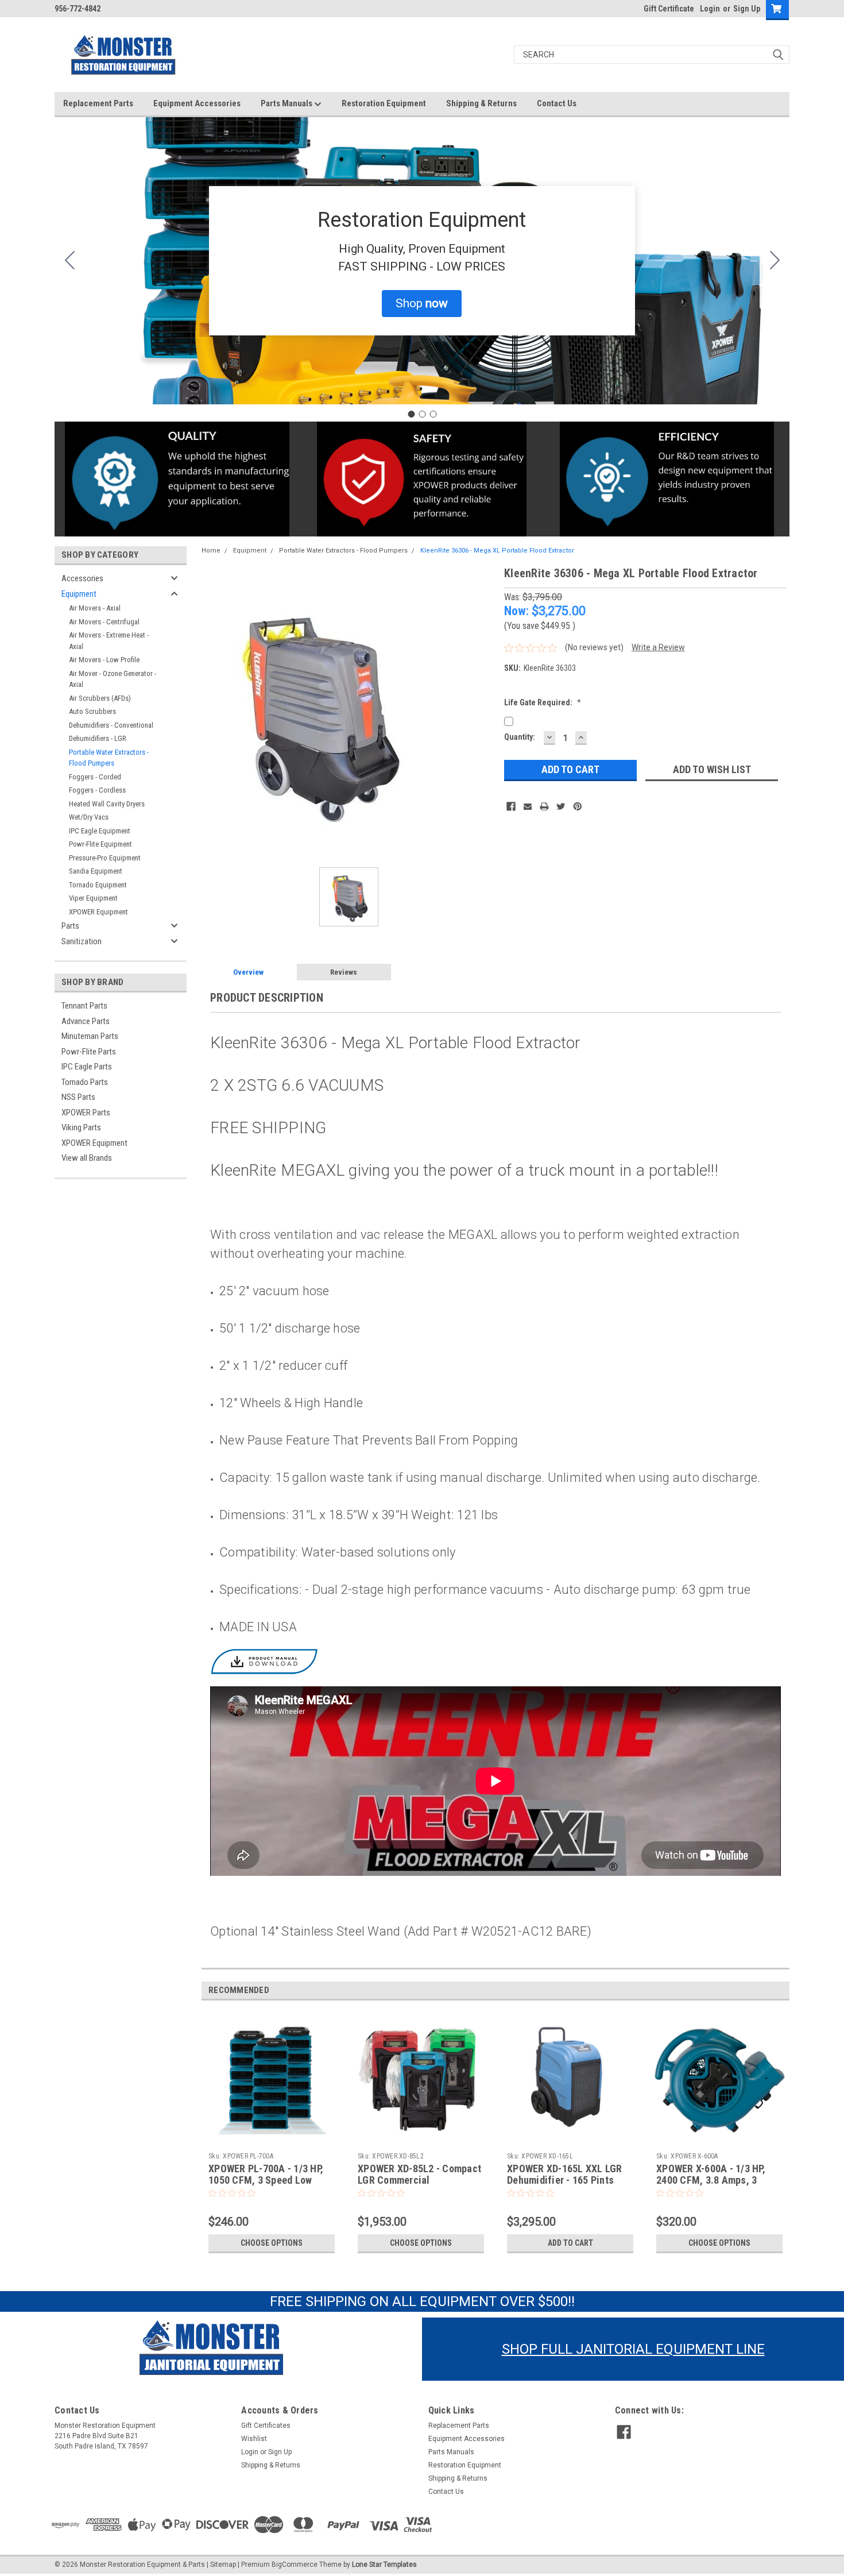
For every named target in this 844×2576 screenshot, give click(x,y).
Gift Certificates (266, 2426)
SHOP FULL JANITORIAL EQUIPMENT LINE (633, 2349)
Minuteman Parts (90, 1036)
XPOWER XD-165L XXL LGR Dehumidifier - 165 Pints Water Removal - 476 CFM (565, 2181)
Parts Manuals (287, 103)
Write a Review (658, 647)
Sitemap (223, 2565)
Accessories (82, 578)
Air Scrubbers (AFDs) (100, 698)
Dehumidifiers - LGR (98, 738)
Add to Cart (570, 2243)
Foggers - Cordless (97, 790)
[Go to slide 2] (775, 261)
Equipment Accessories (197, 103)
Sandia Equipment (96, 871)
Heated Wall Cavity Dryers (107, 804)
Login (710, 9)
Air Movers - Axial (95, 608)
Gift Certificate (669, 9)
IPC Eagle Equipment (100, 831)
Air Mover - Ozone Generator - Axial (113, 679)
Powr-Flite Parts (89, 1052)
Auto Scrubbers (92, 711)
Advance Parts (86, 1021)
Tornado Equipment (98, 885)
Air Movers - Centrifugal (104, 622)
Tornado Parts (85, 1082)
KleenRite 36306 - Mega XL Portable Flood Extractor (497, 551)
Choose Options (272, 2243)
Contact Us (557, 103)
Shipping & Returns (481, 103)
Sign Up (747, 9)
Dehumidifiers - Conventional (111, 725)
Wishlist (254, 2439)
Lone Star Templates (384, 2565)
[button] (422, 304)
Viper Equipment (93, 898)
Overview (248, 972)
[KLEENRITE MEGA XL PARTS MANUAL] (264, 1660)
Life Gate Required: (543, 702)
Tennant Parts (84, 1006)
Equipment (79, 594)
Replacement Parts (98, 103)
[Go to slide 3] (69, 261)
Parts (70, 926)
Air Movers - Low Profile (104, 660)
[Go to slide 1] (411, 414)
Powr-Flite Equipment (100, 844)
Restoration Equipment (384, 103)
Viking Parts (81, 1127)
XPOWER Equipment (98, 912)
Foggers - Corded (95, 777)
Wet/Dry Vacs (89, 817)
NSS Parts (78, 1097)
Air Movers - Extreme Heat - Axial (109, 641)
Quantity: (520, 737)
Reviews (344, 972)
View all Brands (87, 1158)
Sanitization (82, 941)
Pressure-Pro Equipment (105, 858)
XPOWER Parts (86, 1113)
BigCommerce (295, 2565)
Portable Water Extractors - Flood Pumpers (109, 758)
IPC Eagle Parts (87, 1067)
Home (211, 551)
